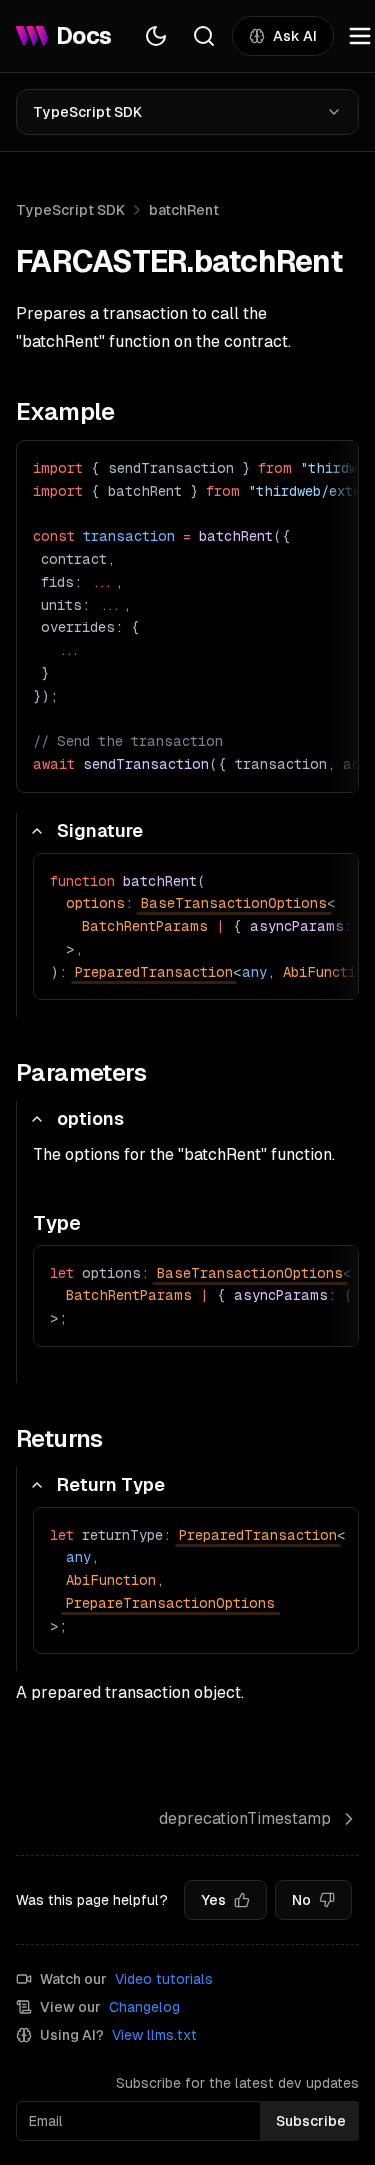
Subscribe (311, 2121)
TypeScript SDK (87, 112)
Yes (213, 1900)
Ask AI (295, 36)
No (301, 1900)
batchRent (184, 210)
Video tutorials (164, 1979)
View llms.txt (154, 2035)
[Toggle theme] (156, 36)
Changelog (144, 2007)
